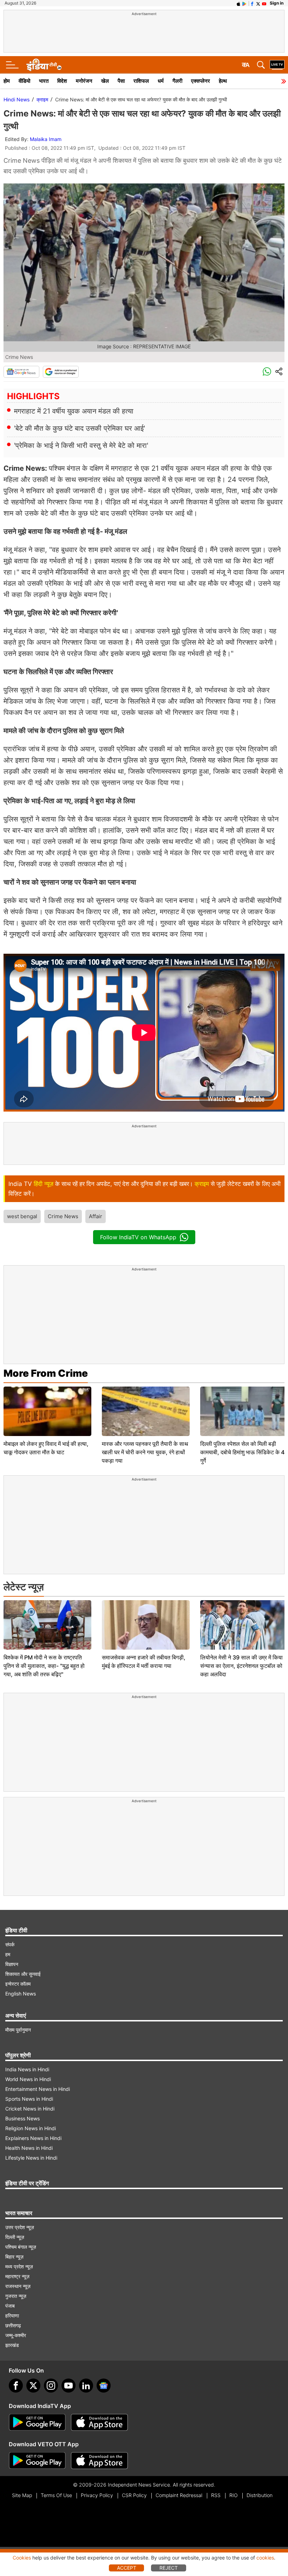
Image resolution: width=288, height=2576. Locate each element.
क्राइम (42, 99)
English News (21, 1994)
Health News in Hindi (29, 2148)
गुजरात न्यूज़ (16, 2296)
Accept (127, 2568)
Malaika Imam (46, 139)
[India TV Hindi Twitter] (258, 3)
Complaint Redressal (179, 2495)
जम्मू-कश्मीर (16, 2335)
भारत (44, 81)
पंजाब (10, 2306)
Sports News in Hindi (29, 2099)
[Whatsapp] (267, 372)
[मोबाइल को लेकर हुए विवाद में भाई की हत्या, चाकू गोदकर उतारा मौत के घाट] (47, 1411)
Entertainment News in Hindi (38, 2089)
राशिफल (141, 81)
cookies (265, 2558)
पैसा (121, 81)
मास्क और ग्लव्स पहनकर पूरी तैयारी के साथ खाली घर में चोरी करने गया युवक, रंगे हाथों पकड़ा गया (145, 1452)
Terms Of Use (56, 2495)
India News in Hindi (27, 2069)
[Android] (244, 3)
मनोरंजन (84, 81)
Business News (22, 2118)
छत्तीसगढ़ (13, 2325)
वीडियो (24, 81)
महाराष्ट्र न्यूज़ (17, 2276)
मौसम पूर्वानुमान (18, 2030)
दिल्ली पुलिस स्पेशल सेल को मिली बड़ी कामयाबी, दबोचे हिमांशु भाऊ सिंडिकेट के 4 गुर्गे (242, 1452)
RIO (234, 2495)
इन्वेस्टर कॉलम (18, 1984)
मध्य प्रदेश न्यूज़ (19, 2266)
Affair (96, 1216)
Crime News (63, 1216)
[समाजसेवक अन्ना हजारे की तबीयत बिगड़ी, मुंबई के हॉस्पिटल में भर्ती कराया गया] (146, 1625)
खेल (105, 81)
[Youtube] (68, 2386)
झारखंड (12, 2345)
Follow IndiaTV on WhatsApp (138, 1237)
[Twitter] (33, 2386)
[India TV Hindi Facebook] (252, 3)
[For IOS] (99, 2461)
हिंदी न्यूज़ (44, 1184)
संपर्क (10, 1944)
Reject (169, 2568)
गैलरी (177, 81)
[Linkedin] (86, 2386)
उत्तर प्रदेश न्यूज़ (20, 2227)
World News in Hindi (28, 2079)
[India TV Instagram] (51, 2386)
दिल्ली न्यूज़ (15, 2237)
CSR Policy (134, 2495)
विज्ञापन (12, 1964)
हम (8, 1954)
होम (7, 81)
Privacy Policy (97, 2495)
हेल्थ (223, 81)
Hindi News (17, 99)
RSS (216, 2495)
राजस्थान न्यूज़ (18, 2286)
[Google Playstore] (37, 2422)
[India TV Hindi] (44, 65)
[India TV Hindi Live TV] (277, 65)
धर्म (161, 81)
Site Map (22, 2495)
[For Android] (37, 2461)
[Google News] (21, 372)
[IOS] (238, 3)
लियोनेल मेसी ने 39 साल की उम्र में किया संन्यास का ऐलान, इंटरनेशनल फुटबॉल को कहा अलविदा (241, 1666)
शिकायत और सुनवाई (23, 1974)
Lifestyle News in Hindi (31, 2158)
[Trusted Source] (61, 372)
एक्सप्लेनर (201, 81)
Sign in (277, 3)
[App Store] (99, 2422)
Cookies (22, 2558)
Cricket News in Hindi (30, 2109)
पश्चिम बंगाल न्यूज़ (21, 2247)
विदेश (62, 81)
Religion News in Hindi (31, 2128)
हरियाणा (12, 2316)
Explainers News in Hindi (33, 2138)
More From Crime (46, 1373)
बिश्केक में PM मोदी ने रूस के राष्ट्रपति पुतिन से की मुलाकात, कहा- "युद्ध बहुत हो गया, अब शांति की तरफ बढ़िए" (44, 1666)
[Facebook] (16, 2386)
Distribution (260, 2495)
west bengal (22, 1216)
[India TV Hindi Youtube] (264, 3)
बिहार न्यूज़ (14, 2257)
